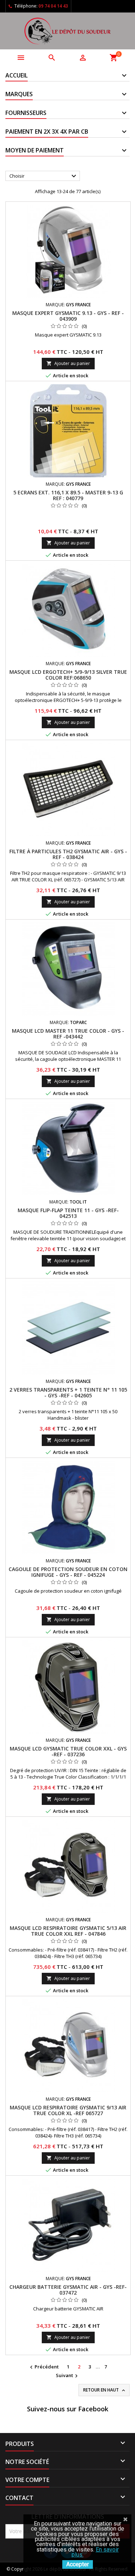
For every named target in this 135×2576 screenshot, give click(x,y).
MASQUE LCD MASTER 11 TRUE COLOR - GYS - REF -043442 (68, 1034)
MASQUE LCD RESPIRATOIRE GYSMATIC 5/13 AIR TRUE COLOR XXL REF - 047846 (68, 1931)
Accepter (78, 2564)
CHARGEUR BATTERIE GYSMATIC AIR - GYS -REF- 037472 (68, 2290)
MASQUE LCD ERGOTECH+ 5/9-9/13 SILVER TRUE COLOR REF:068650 (68, 675)
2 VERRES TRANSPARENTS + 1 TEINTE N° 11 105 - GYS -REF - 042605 (68, 1392)
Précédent (43, 2367)
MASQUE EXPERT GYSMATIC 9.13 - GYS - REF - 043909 (68, 316)
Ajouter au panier (68, 363)
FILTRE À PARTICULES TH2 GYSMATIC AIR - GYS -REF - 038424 (68, 854)
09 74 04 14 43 (53, 6)
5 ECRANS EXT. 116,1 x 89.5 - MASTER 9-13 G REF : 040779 (68, 495)
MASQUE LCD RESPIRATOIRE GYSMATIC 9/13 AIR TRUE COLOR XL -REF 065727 (68, 2110)
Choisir (44, 176)
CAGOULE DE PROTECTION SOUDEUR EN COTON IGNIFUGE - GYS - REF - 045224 (68, 1572)
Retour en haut (105, 2390)
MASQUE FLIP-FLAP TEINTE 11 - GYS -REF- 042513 (68, 1213)
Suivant (68, 2376)
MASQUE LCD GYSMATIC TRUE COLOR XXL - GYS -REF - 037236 (68, 1751)
